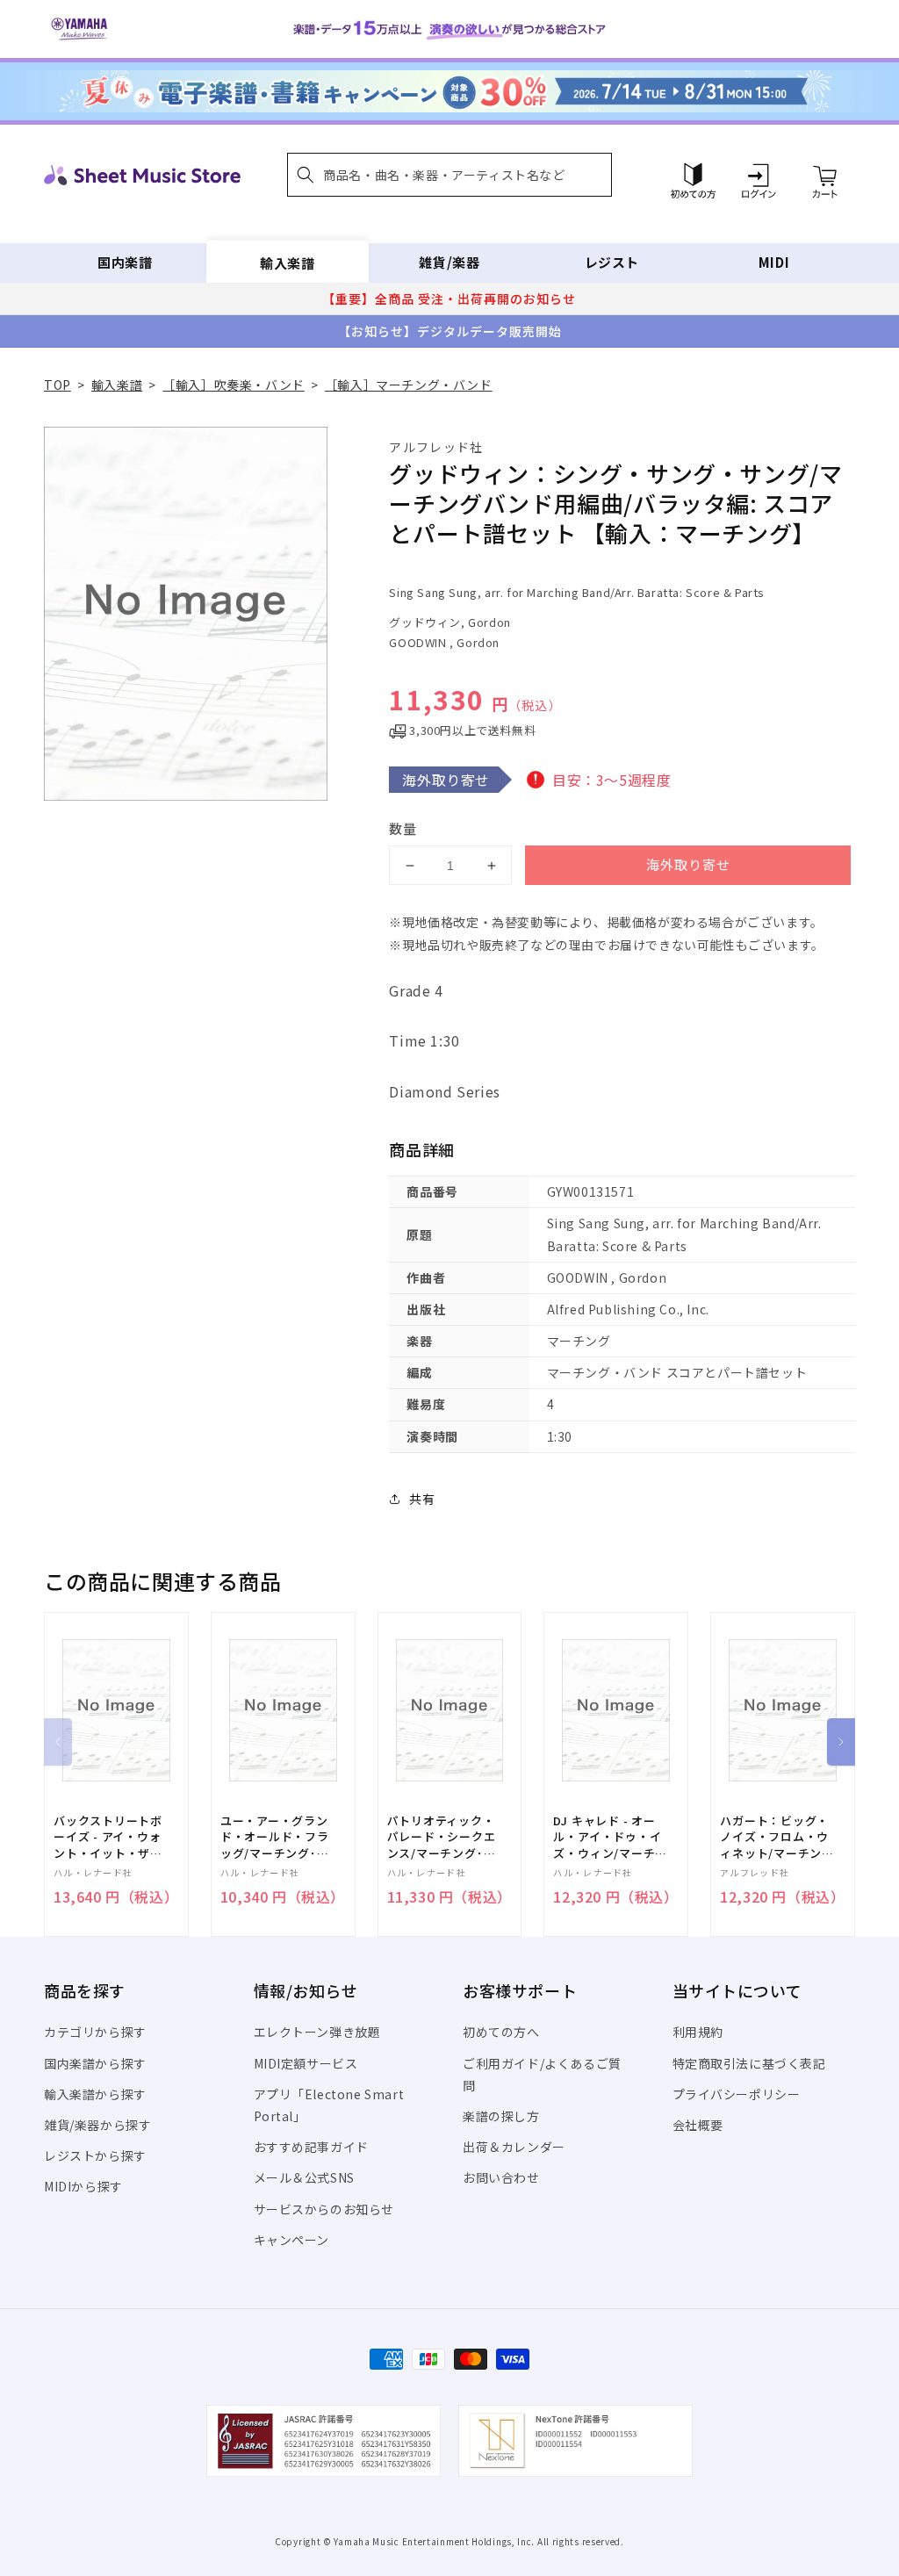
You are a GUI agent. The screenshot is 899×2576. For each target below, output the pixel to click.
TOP (58, 385)
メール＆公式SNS (304, 2177)
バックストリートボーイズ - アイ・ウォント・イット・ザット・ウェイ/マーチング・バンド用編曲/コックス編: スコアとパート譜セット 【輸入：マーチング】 (111, 1837)
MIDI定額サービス (306, 2063)
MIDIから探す (83, 2186)
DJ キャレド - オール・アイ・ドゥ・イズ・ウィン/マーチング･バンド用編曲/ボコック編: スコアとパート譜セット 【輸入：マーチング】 (610, 1837)
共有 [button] (422, 1499)
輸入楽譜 (287, 262)
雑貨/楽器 (449, 262)
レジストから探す (95, 2155)
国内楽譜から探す (95, 2063)
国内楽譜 (125, 262)
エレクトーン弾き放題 (317, 2032)
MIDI (774, 262)
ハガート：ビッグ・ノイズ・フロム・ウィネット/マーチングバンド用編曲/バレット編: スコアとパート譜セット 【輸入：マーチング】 (777, 1837)
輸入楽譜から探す (95, 2094)
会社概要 (698, 2125)
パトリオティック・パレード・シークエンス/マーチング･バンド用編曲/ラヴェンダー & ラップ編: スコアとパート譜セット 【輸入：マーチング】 (444, 1837)
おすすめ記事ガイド (311, 2147)
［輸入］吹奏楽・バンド (234, 385)
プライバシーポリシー (737, 2094)
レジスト (612, 262)
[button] (449, 175)
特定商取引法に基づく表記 (749, 2063)
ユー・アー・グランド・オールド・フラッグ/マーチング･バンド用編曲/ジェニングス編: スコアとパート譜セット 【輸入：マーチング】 (277, 1837)
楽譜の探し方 (501, 2116)
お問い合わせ (501, 2177)
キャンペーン (292, 2240)
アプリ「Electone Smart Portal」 (329, 2105)
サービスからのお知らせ (324, 2209)
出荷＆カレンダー (514, 2147)
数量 (403, 828)
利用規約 (698, 2032)
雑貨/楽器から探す (97, 2125)
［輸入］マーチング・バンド (409, 385)
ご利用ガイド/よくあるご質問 (542, 2074)
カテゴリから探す (95, 2032)
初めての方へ (501, 2032)
